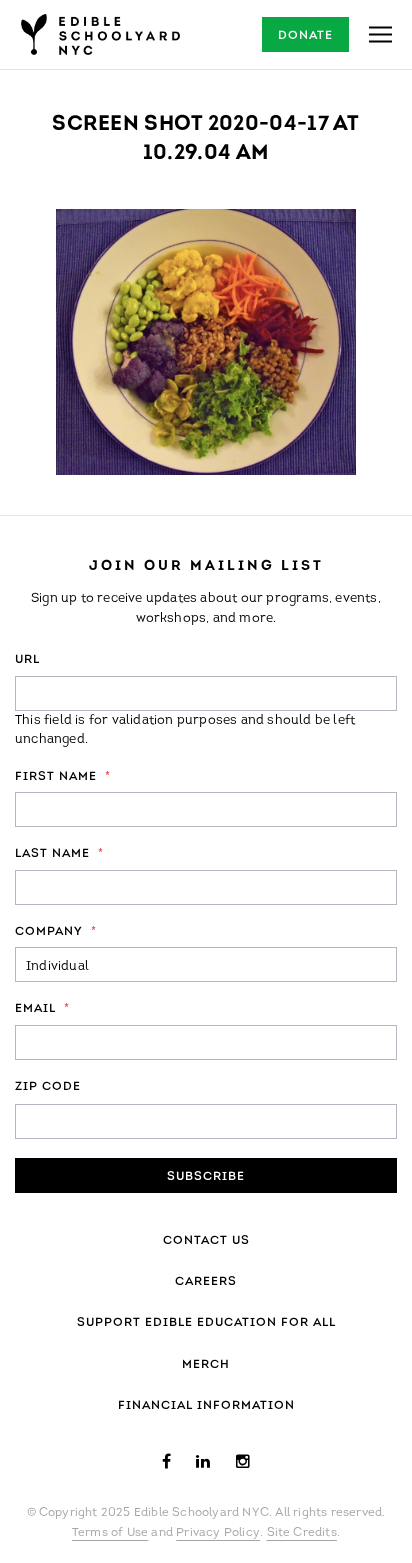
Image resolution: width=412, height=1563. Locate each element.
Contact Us (206, 1241)
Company (56, 932)
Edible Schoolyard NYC (100, 34)
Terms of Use (110, 1533)
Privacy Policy (218, 1533)
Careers (206, 1282)
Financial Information (206, 1406)
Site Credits (302, 1533)
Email (42, 1009)
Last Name (59, 854)
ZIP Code (48, 1087)
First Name (63, 777)
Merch (206, 1365)
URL (27, 660)
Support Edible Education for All (206, 1323)
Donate (305, 36)
